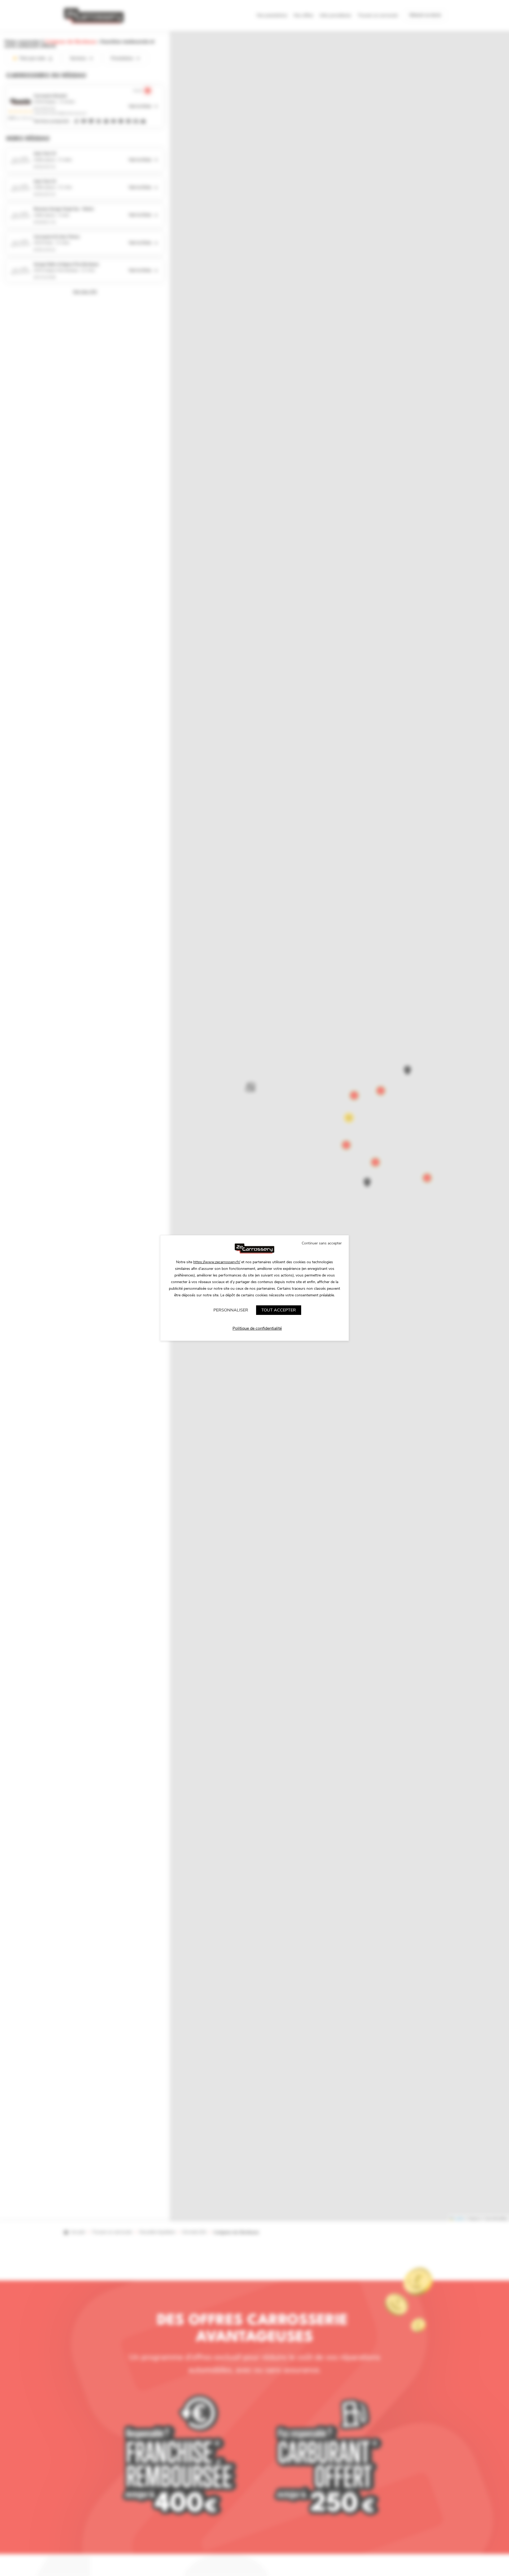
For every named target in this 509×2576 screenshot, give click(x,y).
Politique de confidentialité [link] (257, 1328)
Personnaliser (231, 1310)
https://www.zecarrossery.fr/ (217, 1262)
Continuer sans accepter (322, 1243)
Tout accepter (279, 1310)
